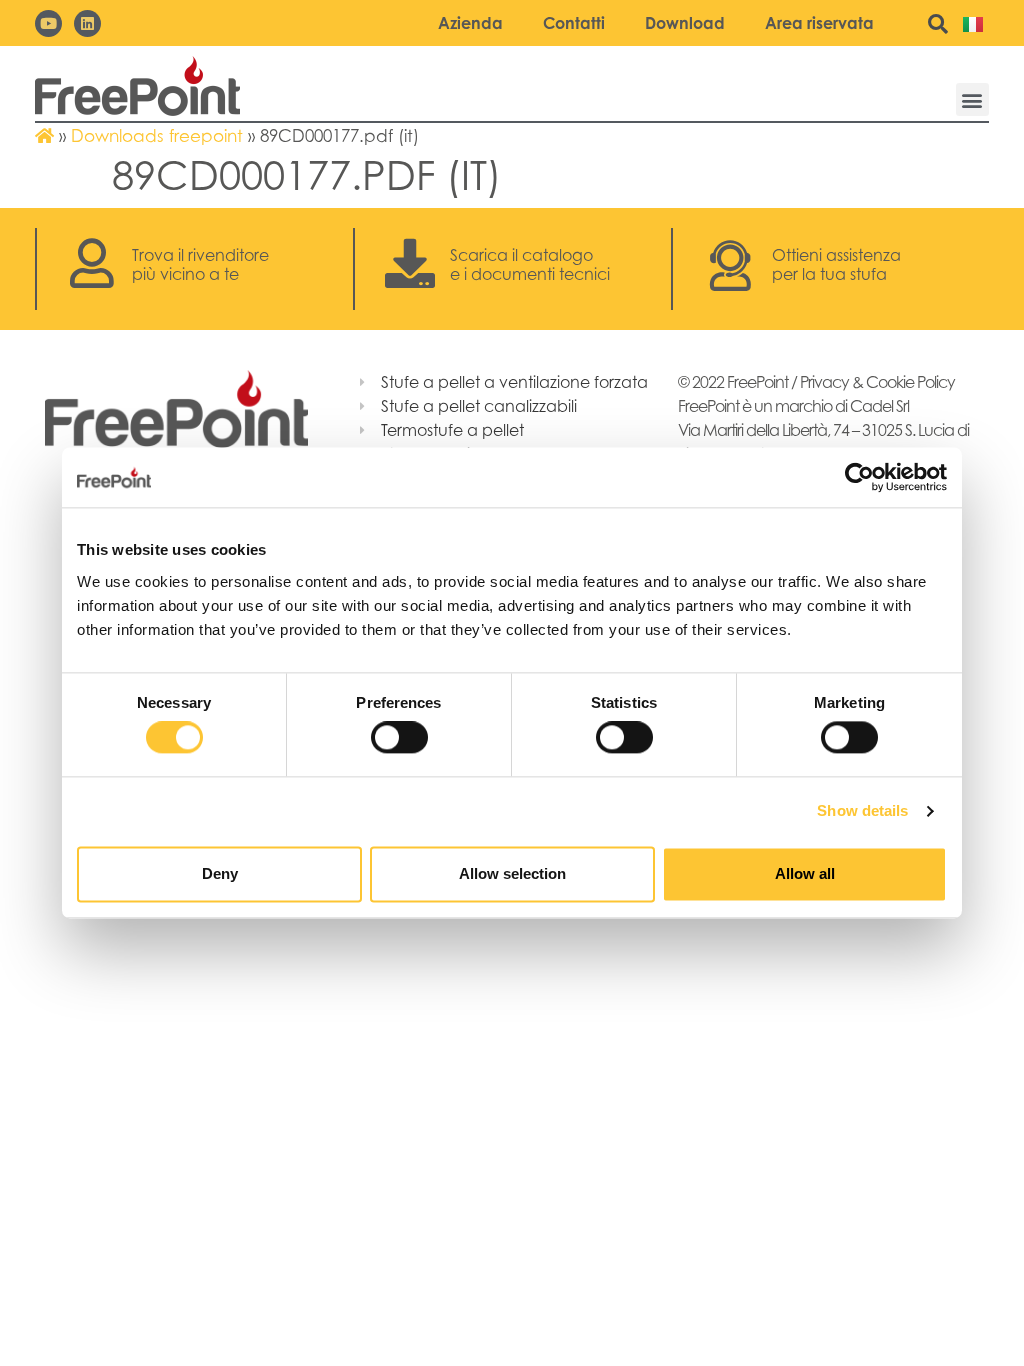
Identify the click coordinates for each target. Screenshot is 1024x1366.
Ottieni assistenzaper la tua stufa (836, 264)
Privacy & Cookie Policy (877, 382)
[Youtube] (48, 23)
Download (685, 23)
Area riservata (819, 23)
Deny (220, 873)
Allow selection (512, 873)
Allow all (805, 873)
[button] (972, 99)
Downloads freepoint (157, 136)
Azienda (470, 23)
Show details (862, 811)
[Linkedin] (87, 23)
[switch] (399, 738)
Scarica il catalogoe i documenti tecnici (530, 264)
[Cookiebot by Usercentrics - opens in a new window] (859, 477)
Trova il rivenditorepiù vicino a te (200, 264)
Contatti (574, 23)
